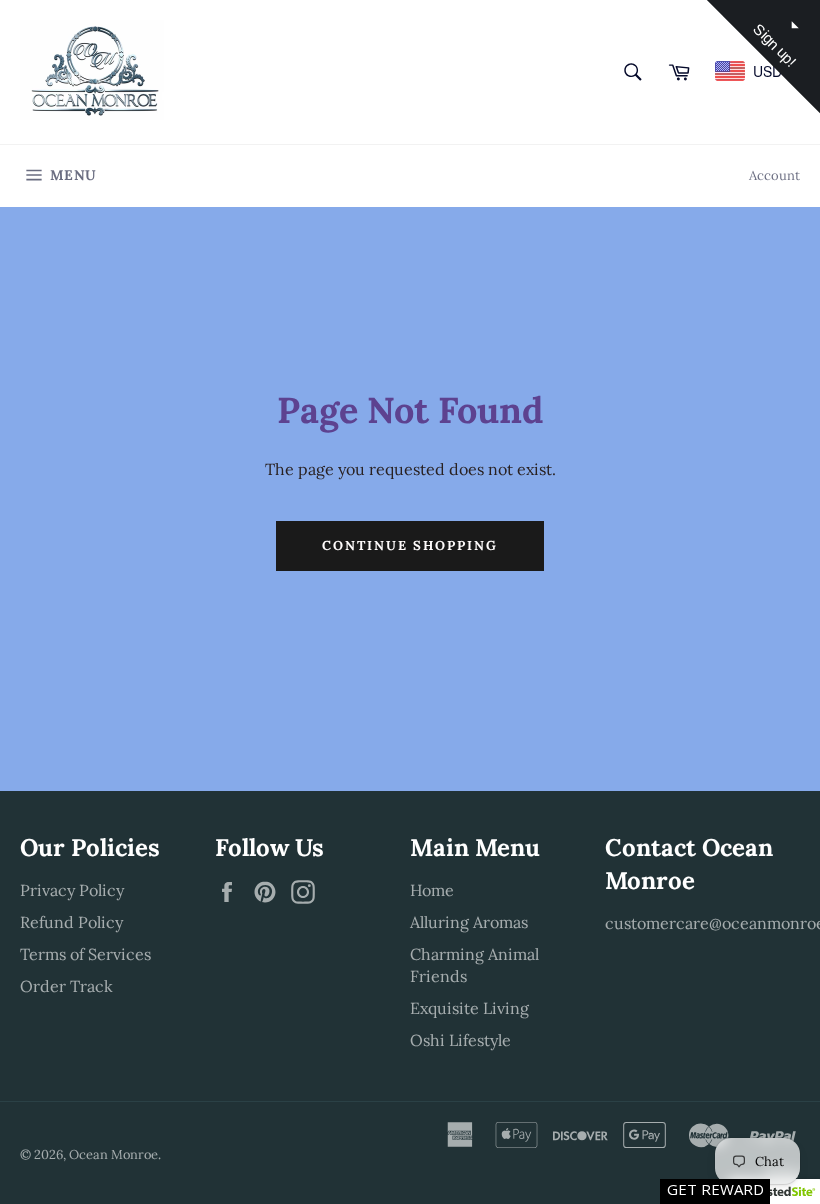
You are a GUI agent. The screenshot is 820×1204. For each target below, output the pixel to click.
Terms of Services (85, 954)
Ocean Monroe (113, 1154)
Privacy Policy (72, 890)
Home (432, 890)
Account (774, 175)
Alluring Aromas (469, 922)
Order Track (66, 986)
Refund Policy (71, 922)
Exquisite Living (469, 1008)
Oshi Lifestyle (460, 1040)
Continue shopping (409, 545)
